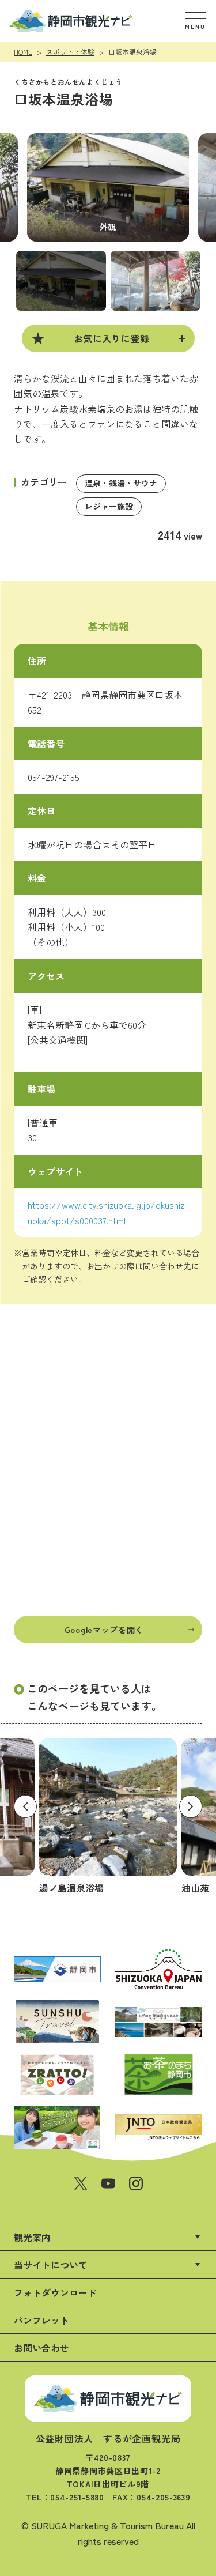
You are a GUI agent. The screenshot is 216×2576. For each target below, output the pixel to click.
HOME (23, 52)
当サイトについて (51, 2265)
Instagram (136, 2183)
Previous (25, 1806)
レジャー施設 (109, 506)
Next (191, 1806)
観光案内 (32, 2237)
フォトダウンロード (55, 2292)
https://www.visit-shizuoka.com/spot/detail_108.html (108, 1817)
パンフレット (41, 2320)
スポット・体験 (70, 52)
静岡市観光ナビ (71, 21)
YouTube (108, 2183)
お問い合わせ (41, 2348)
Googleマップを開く (104, 1630)
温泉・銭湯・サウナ (121, 483)
